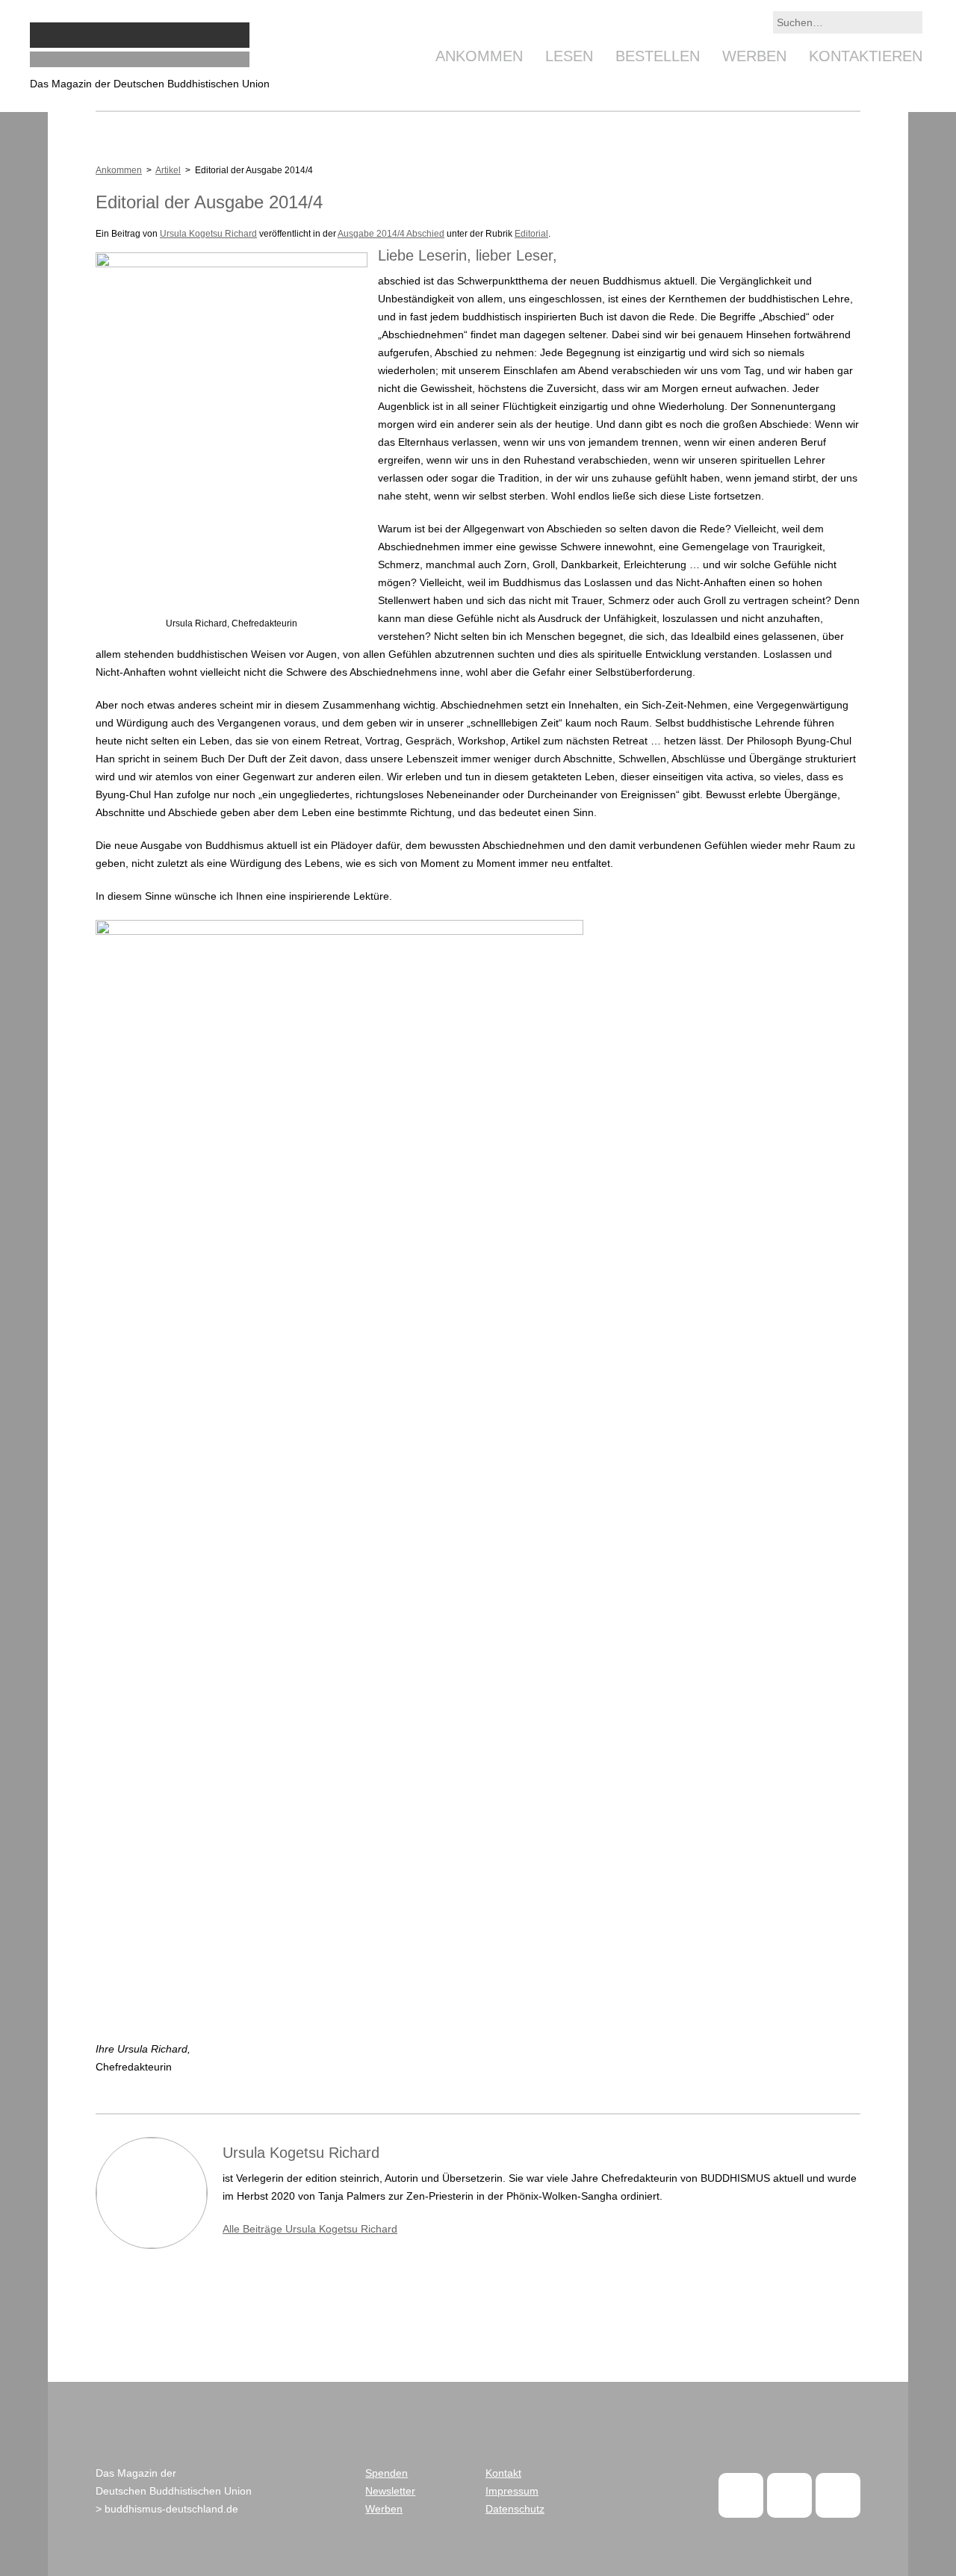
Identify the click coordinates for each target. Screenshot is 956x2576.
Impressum (512, 2491)
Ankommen (479, 56)
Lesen (569, 56)
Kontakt (503, 2473)
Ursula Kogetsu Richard (208, 234)
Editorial (531, 234)
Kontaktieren (866, 56)
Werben (754, 56)
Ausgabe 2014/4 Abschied (391, 234)
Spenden (387, 2473)
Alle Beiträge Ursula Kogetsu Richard (310, 2229)
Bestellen (658, 56)
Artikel (168, 170)
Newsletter (390, 2491)
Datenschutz (515, 2509)
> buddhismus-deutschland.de (167, 2509)
